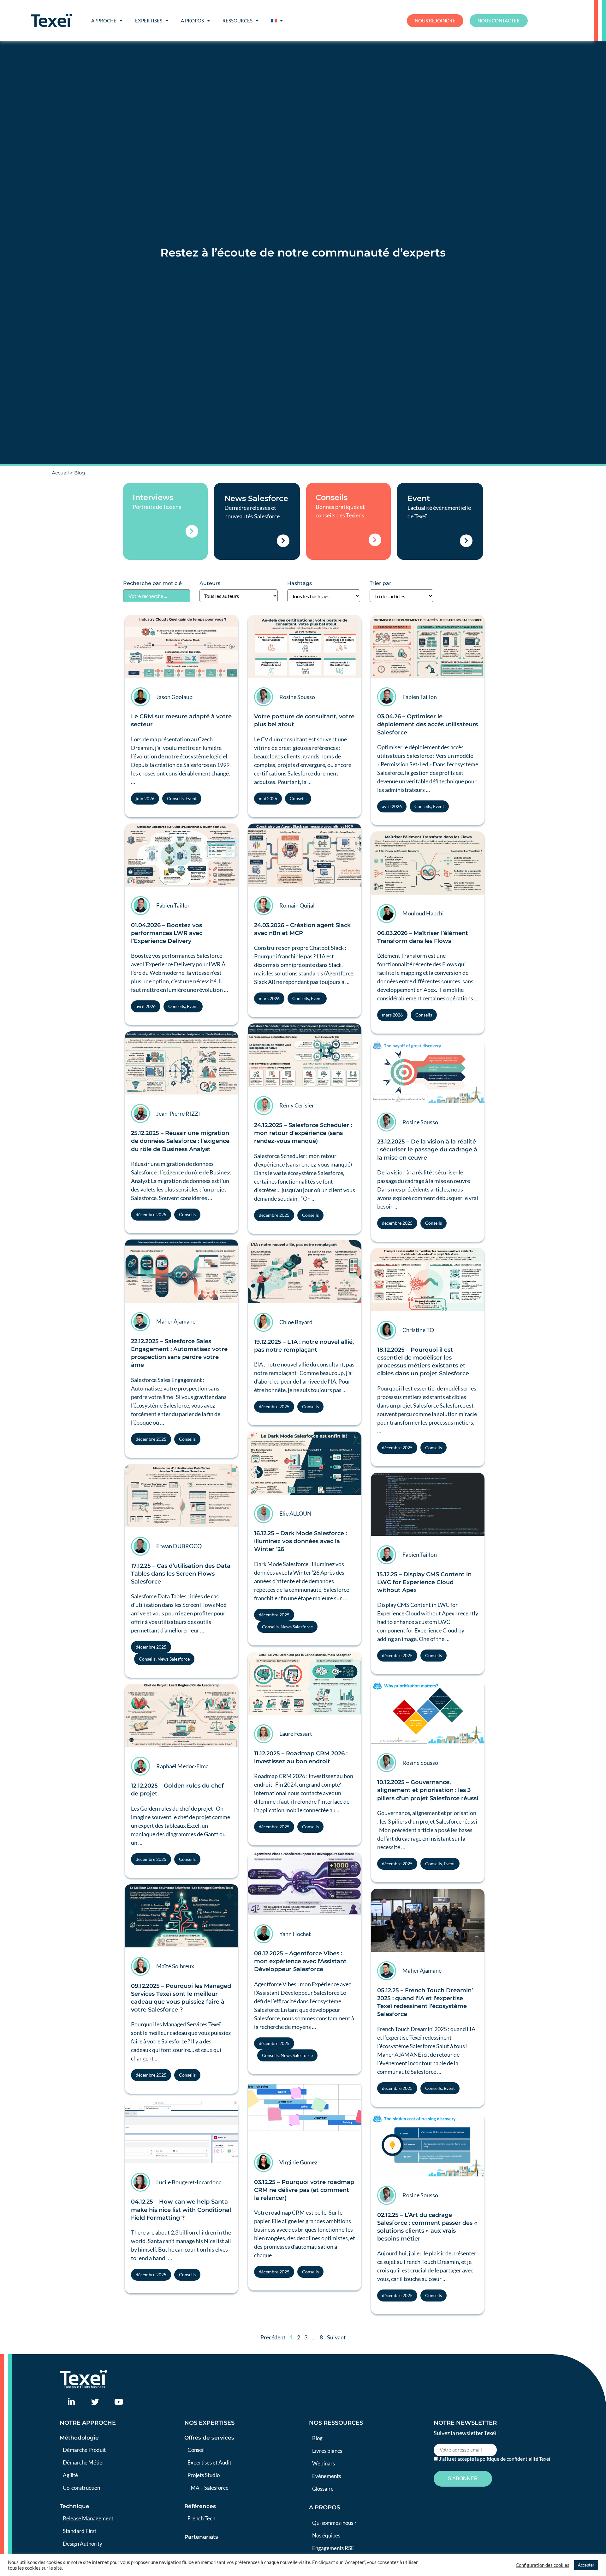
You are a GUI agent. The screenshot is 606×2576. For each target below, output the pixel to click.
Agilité (70, 2475)
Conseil (196, 2450)
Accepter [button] (586, 2565)
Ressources (238, 21)
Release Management (88, 2518)
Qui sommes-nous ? (334, 2523)
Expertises (149, 21)
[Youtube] (119, 2402)
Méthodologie (79, 2438)
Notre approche (88, 2423)
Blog (317, 2438)
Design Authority (83, 2544)
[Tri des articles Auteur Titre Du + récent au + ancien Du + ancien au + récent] (401, 596)
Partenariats (201, 2537)
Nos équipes (326, 2535)
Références (200, 2506)
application (270, 1810)
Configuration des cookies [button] (543, 2565)
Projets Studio (204, 2475)
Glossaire (323, 2489)
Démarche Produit (84, 2450)
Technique (74, 2506)
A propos (192, 21)
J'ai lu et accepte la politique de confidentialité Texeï (495, 2459)
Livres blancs (327, 2451)
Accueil (60, 473)
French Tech (201, 2518)
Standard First (80, 2531)
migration (173, 1164)
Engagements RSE (333, 2548)
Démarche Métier (84, 2462)
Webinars (324, 2463)
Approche (104, 21)
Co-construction (81, 2488)
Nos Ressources (336, 2423)
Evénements (327, 2476)
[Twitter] (95, 2402)
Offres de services (209, 2438)
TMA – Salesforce (208, 2488)
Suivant (336, 2337)
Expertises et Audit (209, 2462)
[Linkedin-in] (71, 2402)
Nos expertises (209, 2423)
